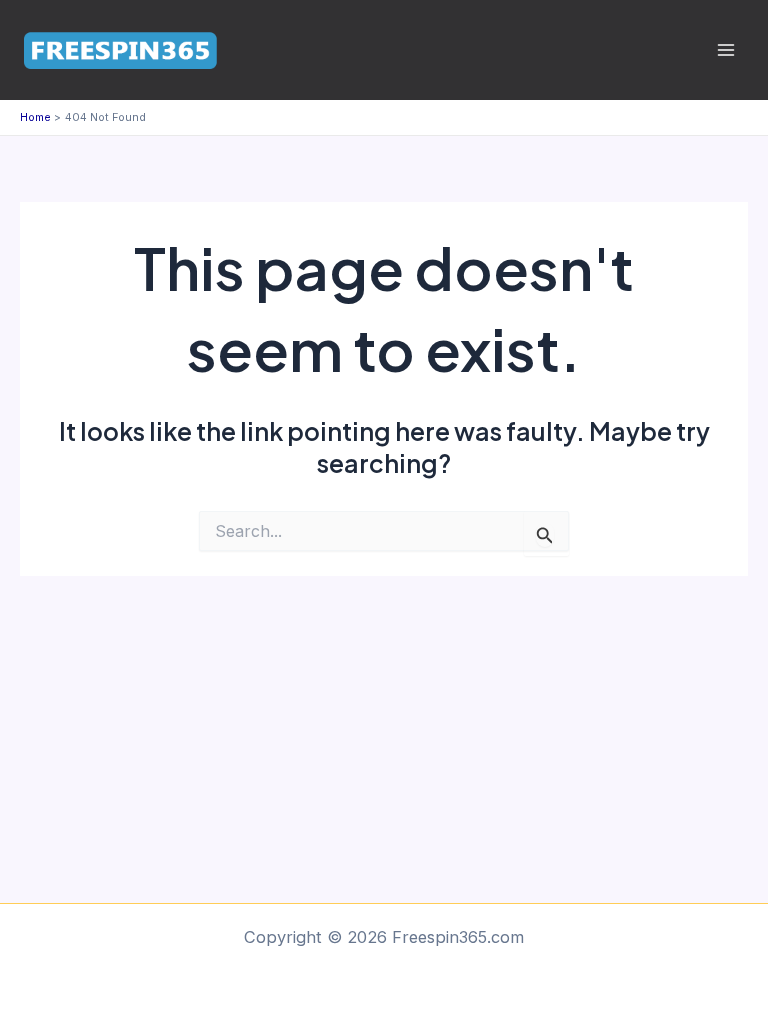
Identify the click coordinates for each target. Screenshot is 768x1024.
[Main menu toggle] (725, 50)
